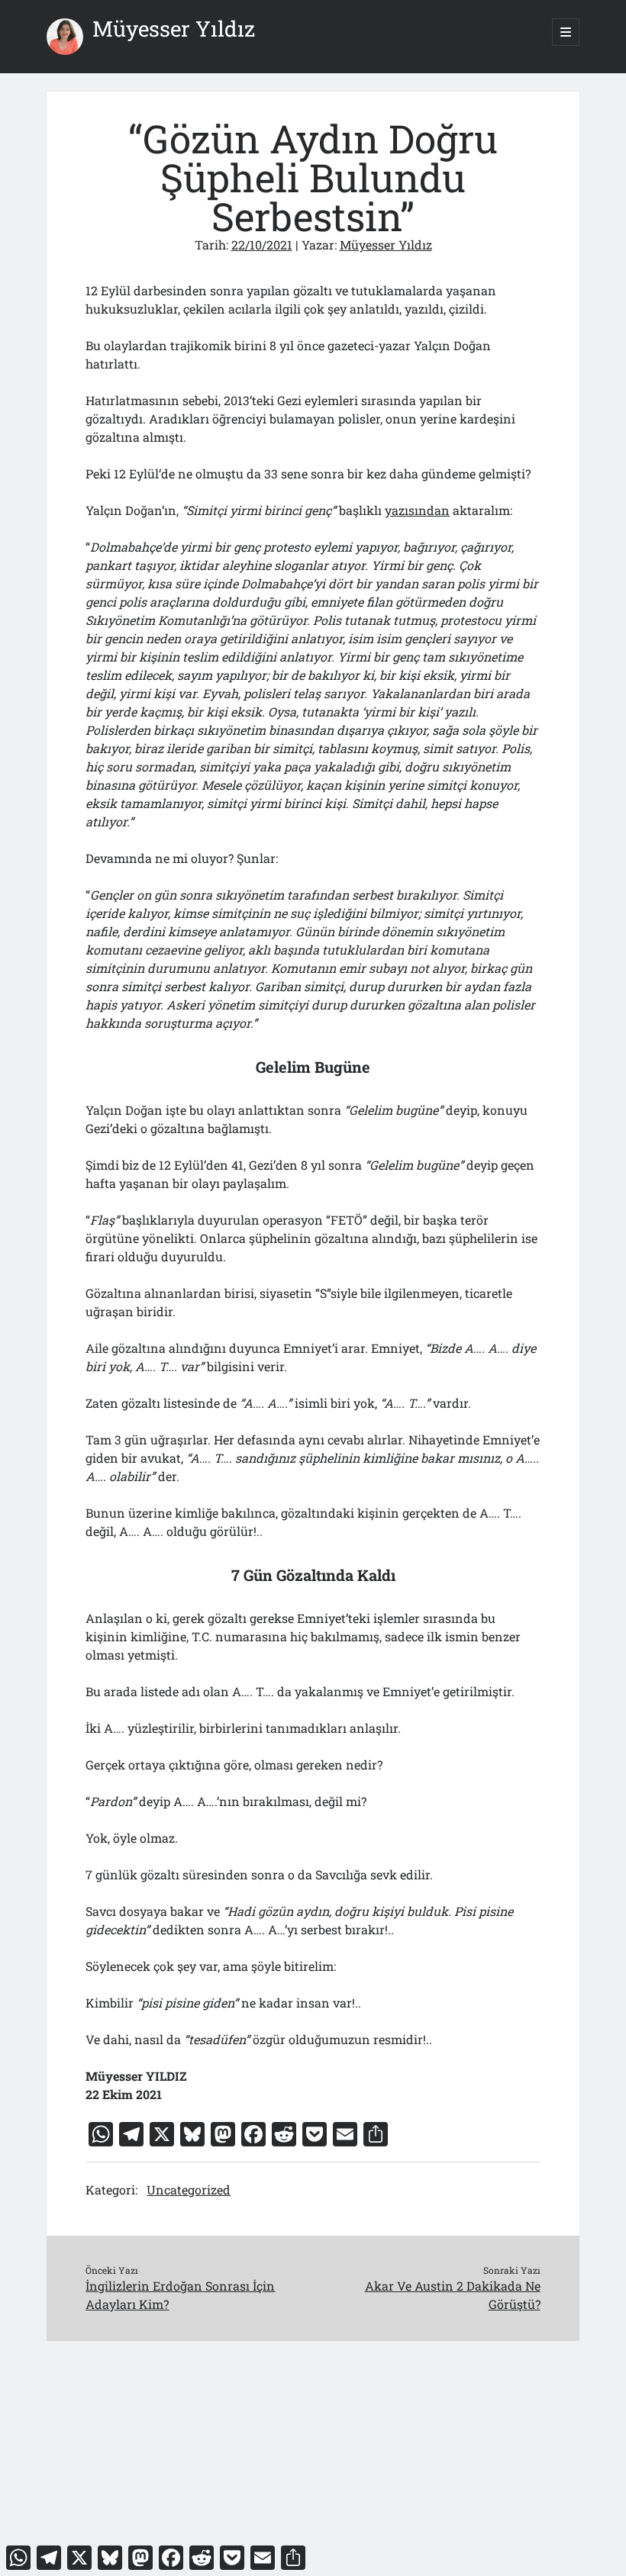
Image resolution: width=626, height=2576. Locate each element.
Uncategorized (189, 2190)
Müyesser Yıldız (174, 29)
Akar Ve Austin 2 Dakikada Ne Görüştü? (453, 2295)
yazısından (417, 510)
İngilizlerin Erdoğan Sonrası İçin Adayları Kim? (180, 2295)
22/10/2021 (262, 245)
